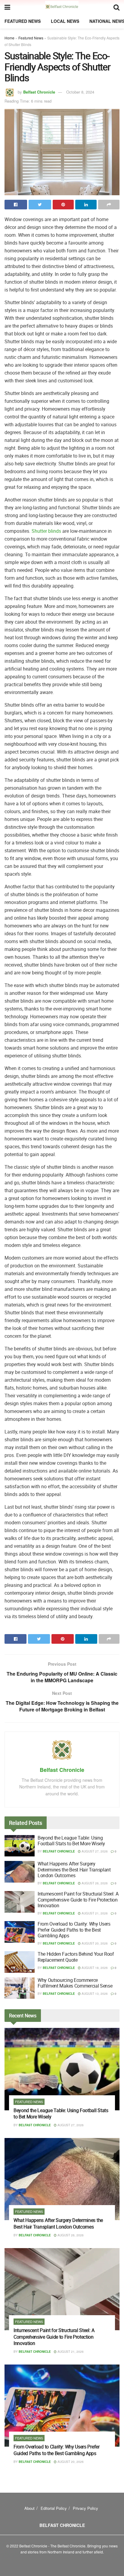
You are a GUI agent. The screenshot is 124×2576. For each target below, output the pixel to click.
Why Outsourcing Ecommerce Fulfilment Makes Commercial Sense (75, 1983)
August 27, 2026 (94, 1851)
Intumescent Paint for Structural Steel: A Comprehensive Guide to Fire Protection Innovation (78, 1899)
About (29, 2508)
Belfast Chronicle (39, 92)
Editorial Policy (54, 2508)
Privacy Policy (85, 2508)
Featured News (23, 21)
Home (9, 38)
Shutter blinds (46, 531)
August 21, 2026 (94, 1913)
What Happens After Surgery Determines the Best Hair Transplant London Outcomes (74, 1869)
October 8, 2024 (80, 92)
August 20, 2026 (94, 1943)
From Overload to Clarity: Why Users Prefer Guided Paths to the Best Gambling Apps (74, 1930)
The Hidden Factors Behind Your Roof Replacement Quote (76, 1957)
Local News (65, 21)
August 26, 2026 (94, 1883)
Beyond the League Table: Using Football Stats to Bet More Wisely (71, 1841)
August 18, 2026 (94, 1968)
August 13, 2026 (94, 1994)
